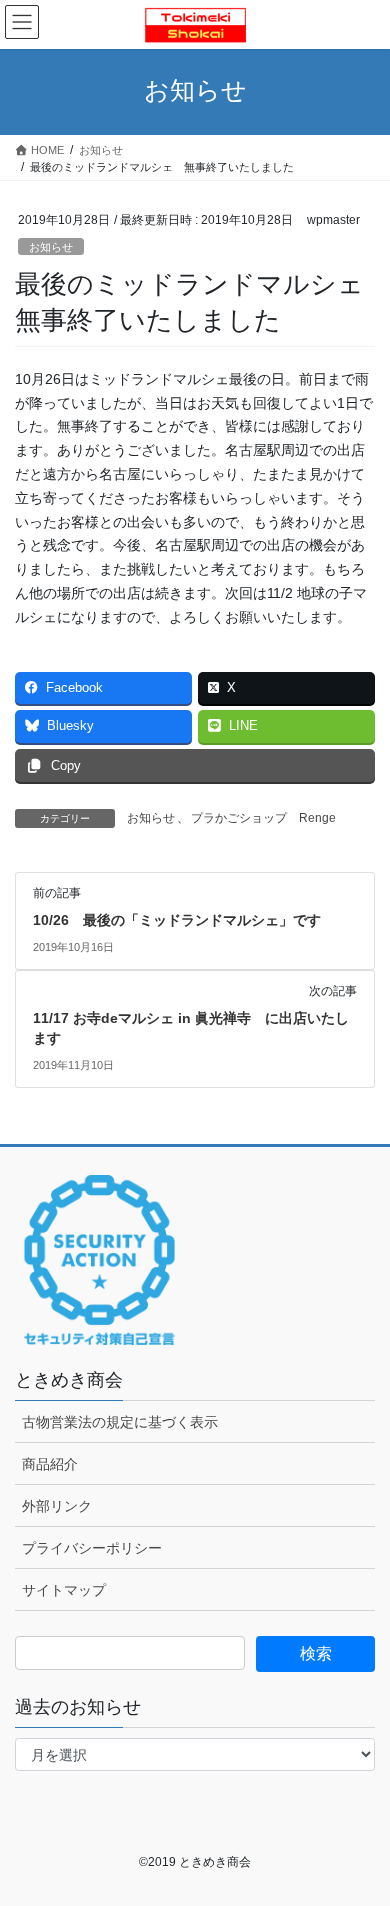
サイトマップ (64, 1590)
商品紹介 (50, 1464)
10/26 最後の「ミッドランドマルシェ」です (177, 920)
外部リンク (57, 1506)
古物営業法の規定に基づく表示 (120, 1422)
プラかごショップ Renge (263, 818)
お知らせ (51, 247)
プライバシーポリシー (92, 1548)
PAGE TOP (360, 1831)
